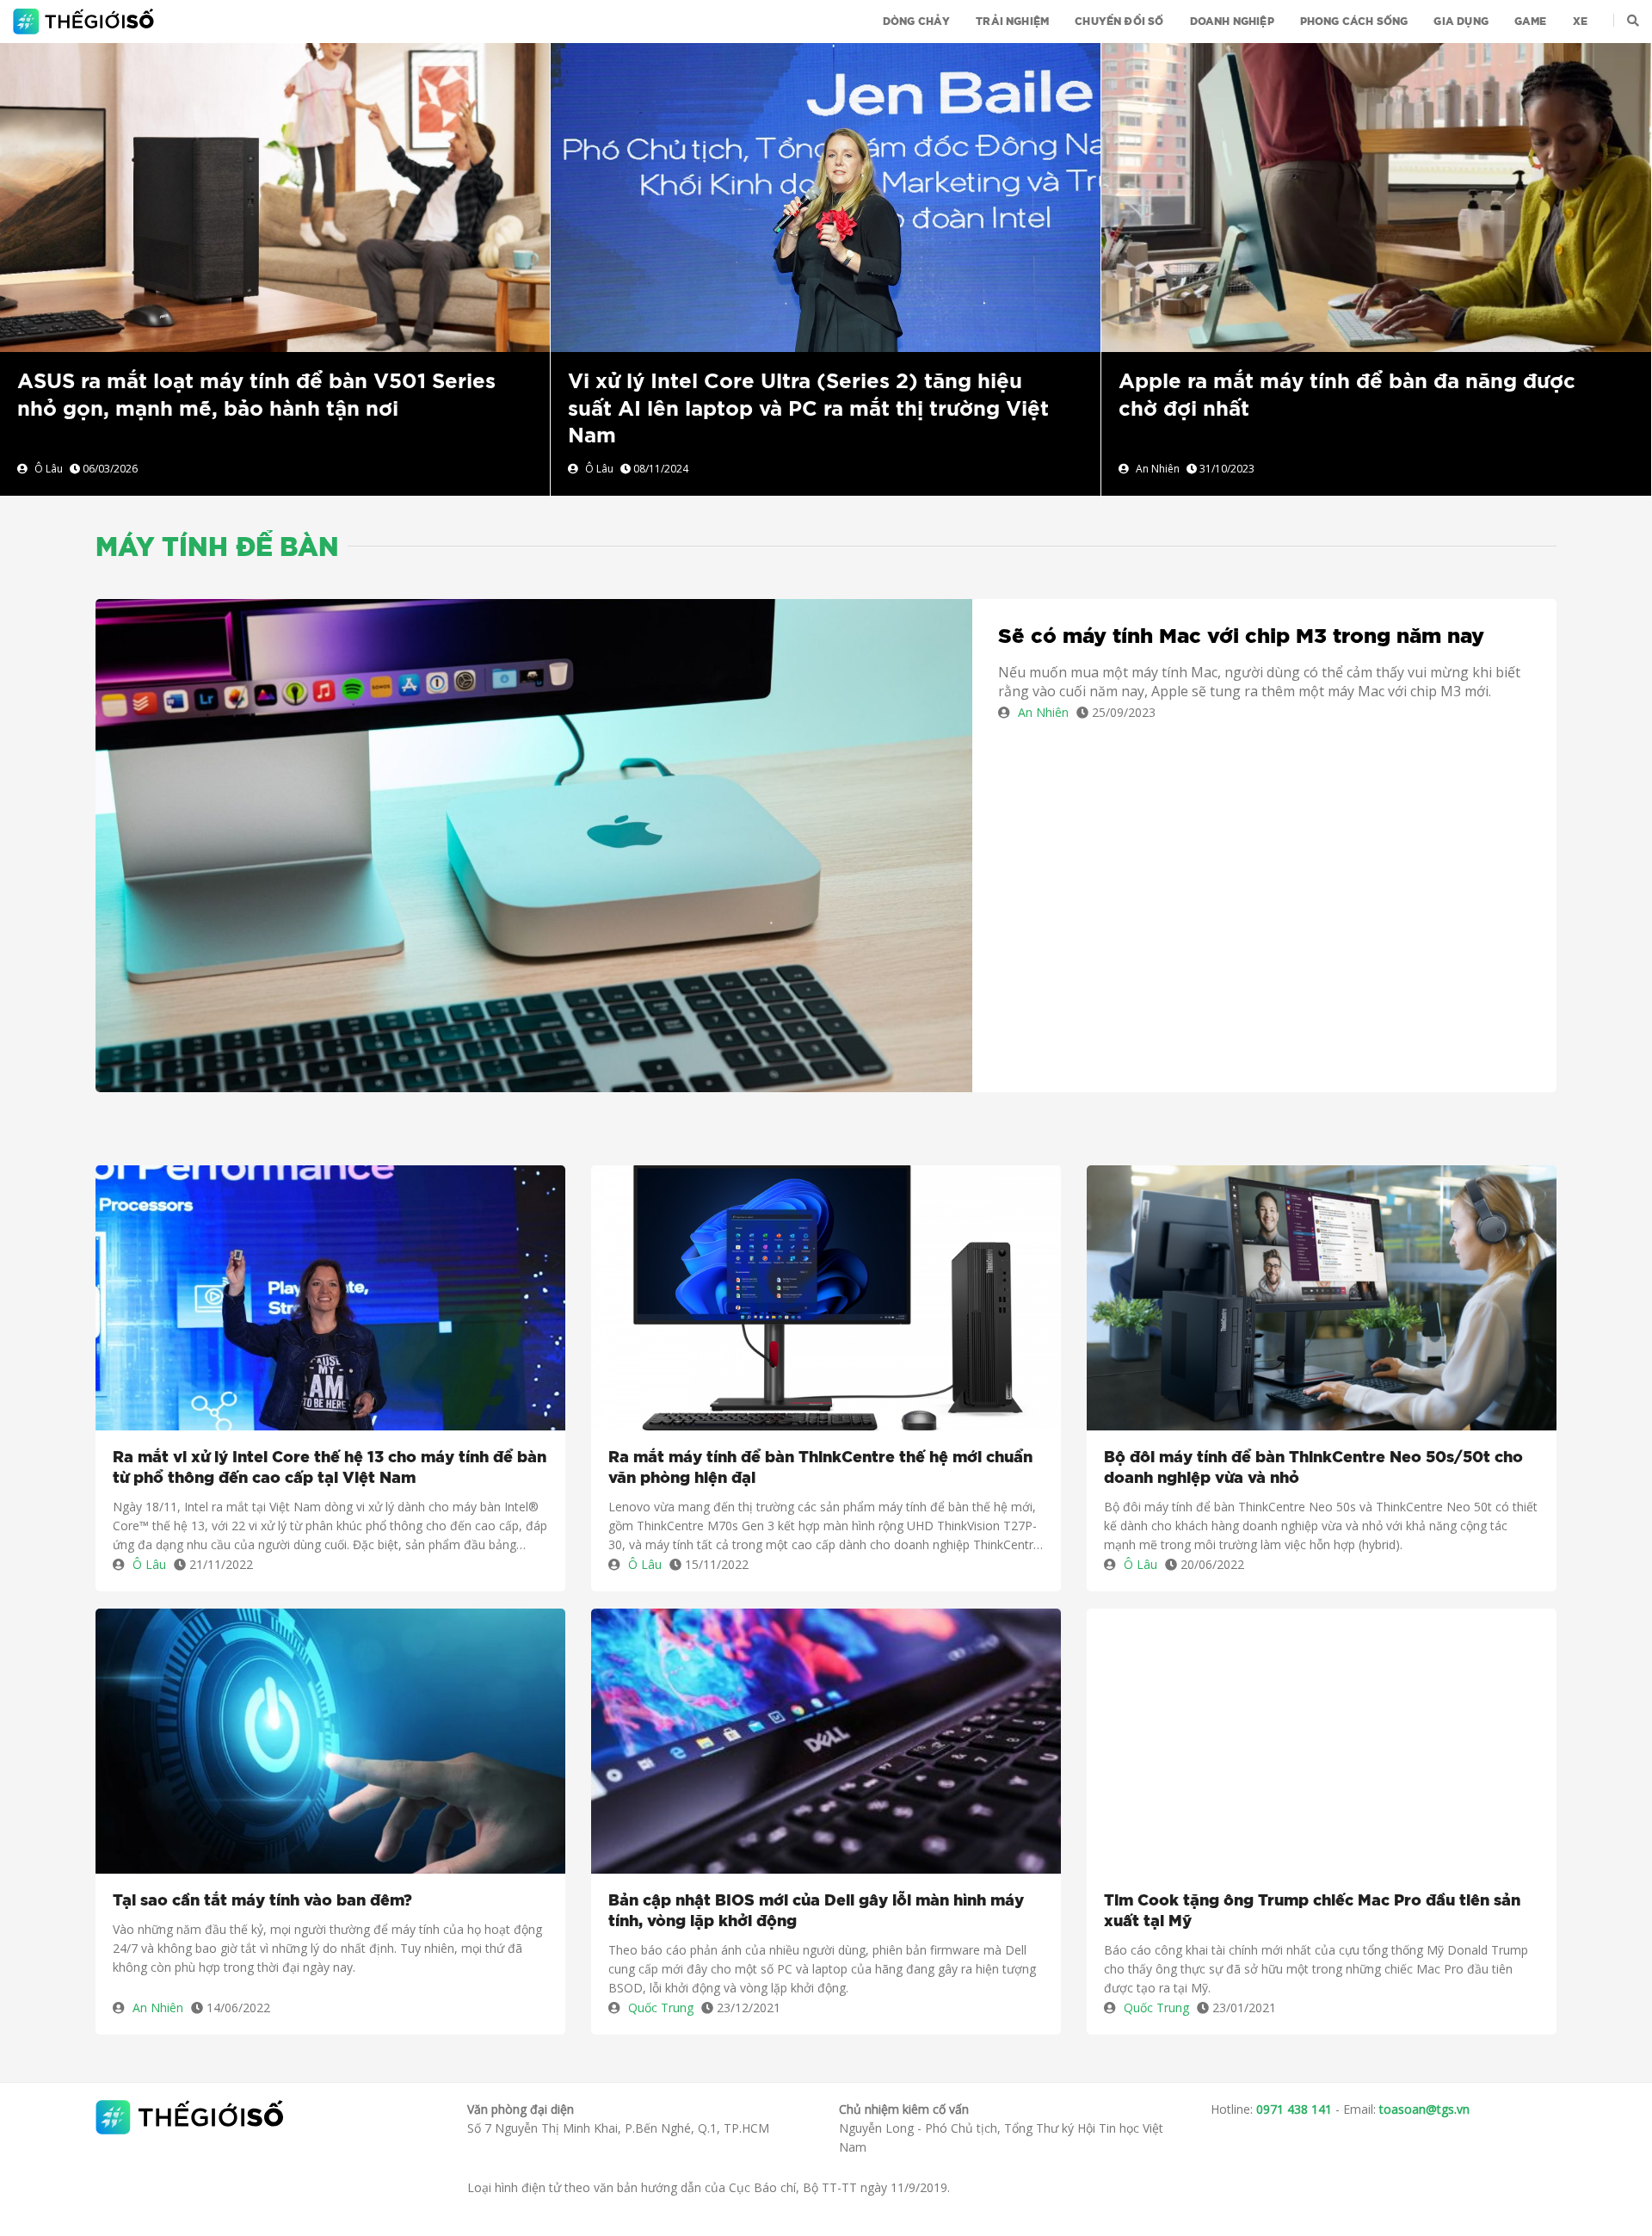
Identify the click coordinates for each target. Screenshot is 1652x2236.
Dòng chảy (917, 22)
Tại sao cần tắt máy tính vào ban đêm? (262, 1901)
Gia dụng (1461, 22)
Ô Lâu (49, 469)
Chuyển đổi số (1119, 22)
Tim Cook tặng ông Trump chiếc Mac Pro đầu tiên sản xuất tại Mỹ (1312, 1912)
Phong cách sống (1354, 22)
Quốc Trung (661, 2007)
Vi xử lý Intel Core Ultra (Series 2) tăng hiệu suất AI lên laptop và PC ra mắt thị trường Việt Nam (808, 409)
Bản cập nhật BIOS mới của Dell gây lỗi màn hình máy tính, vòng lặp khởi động (816, 1912)
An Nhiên (1158, 469)
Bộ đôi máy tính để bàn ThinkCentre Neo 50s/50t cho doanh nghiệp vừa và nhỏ (1313, 1468)
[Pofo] (86, 22)
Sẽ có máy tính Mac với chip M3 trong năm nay (1241, 637)
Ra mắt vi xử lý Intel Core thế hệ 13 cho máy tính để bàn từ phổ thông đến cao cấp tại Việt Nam (330, 1468)
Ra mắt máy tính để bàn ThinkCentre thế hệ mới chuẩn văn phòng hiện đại (820, 1468)
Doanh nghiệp (1232, 22)
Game (1531, 22)
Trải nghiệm (1012, 22)
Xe (1580, 22)
